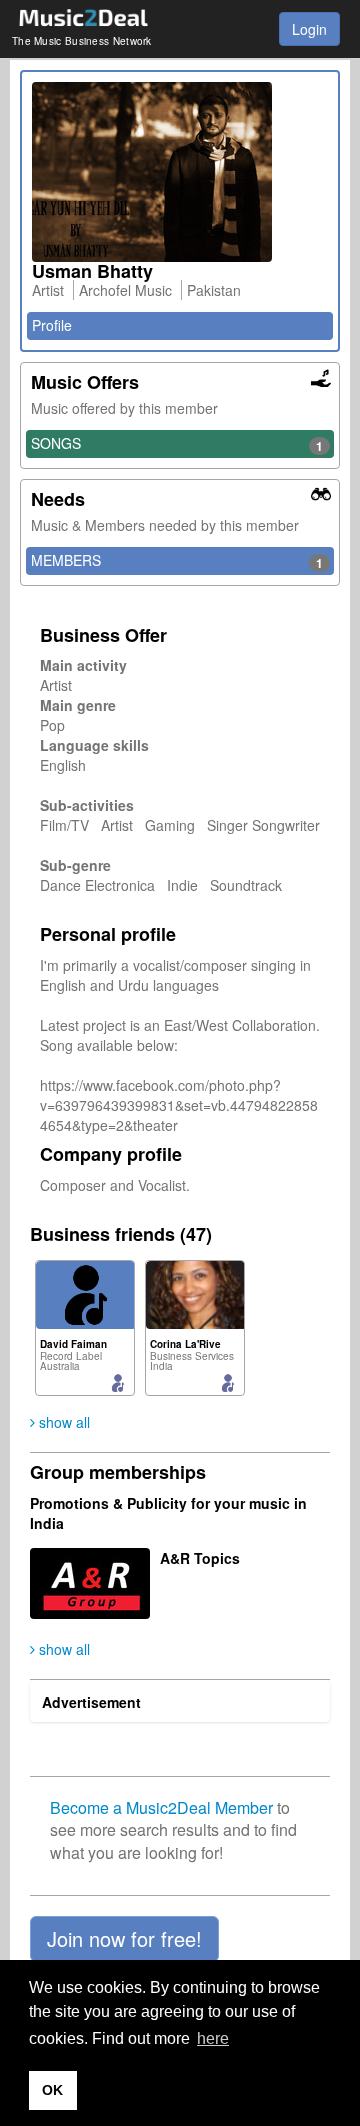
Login (309, 29)
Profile (52, 325)
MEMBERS (177, 561)
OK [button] (52, 2090)
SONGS (177, 444)
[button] (124, 1939)
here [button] (213, 2038)
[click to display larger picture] (180, 172)
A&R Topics (200, 1558)
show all (62, 1422)
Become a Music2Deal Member (161, 1807)
